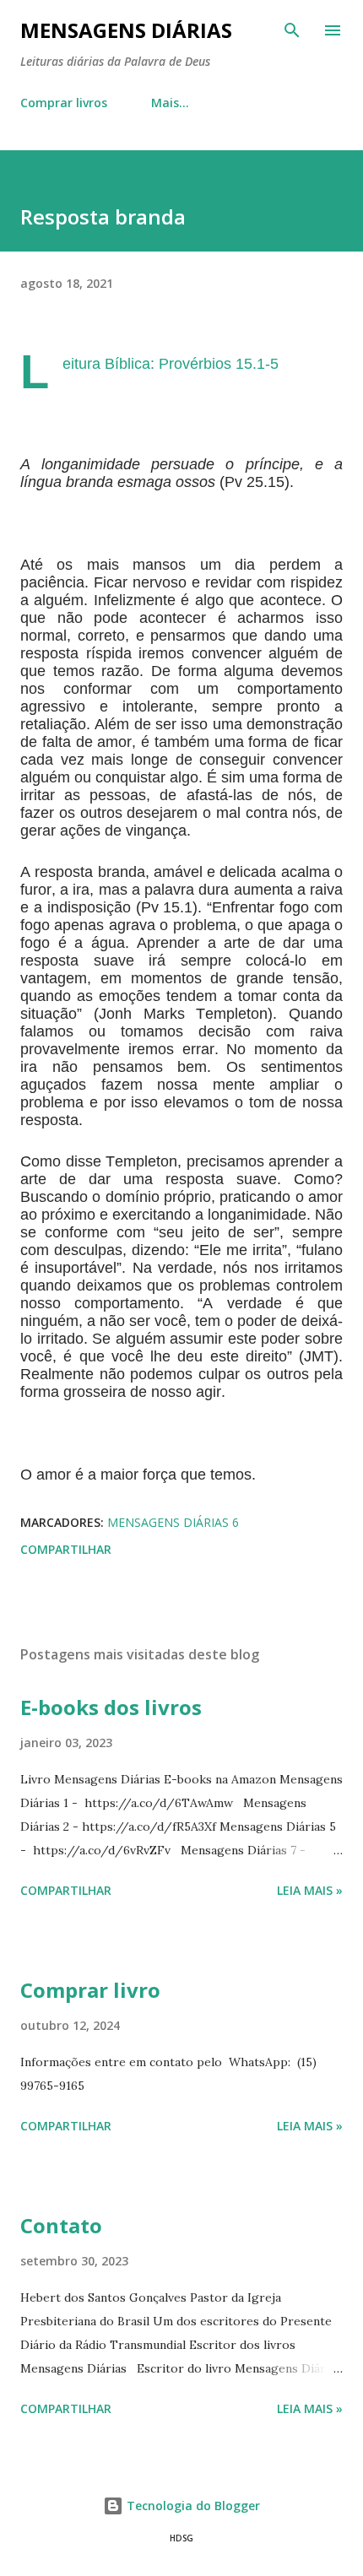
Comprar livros (64, 103)
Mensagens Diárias (126, 30)
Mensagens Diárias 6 (173, 1522)
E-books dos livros (111, 1707)
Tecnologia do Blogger (192, 2506)
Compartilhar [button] (66, 1549)
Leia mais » (310, 1890)
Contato (61, 2225)
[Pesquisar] (292, 30)
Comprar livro (90, 1990)
